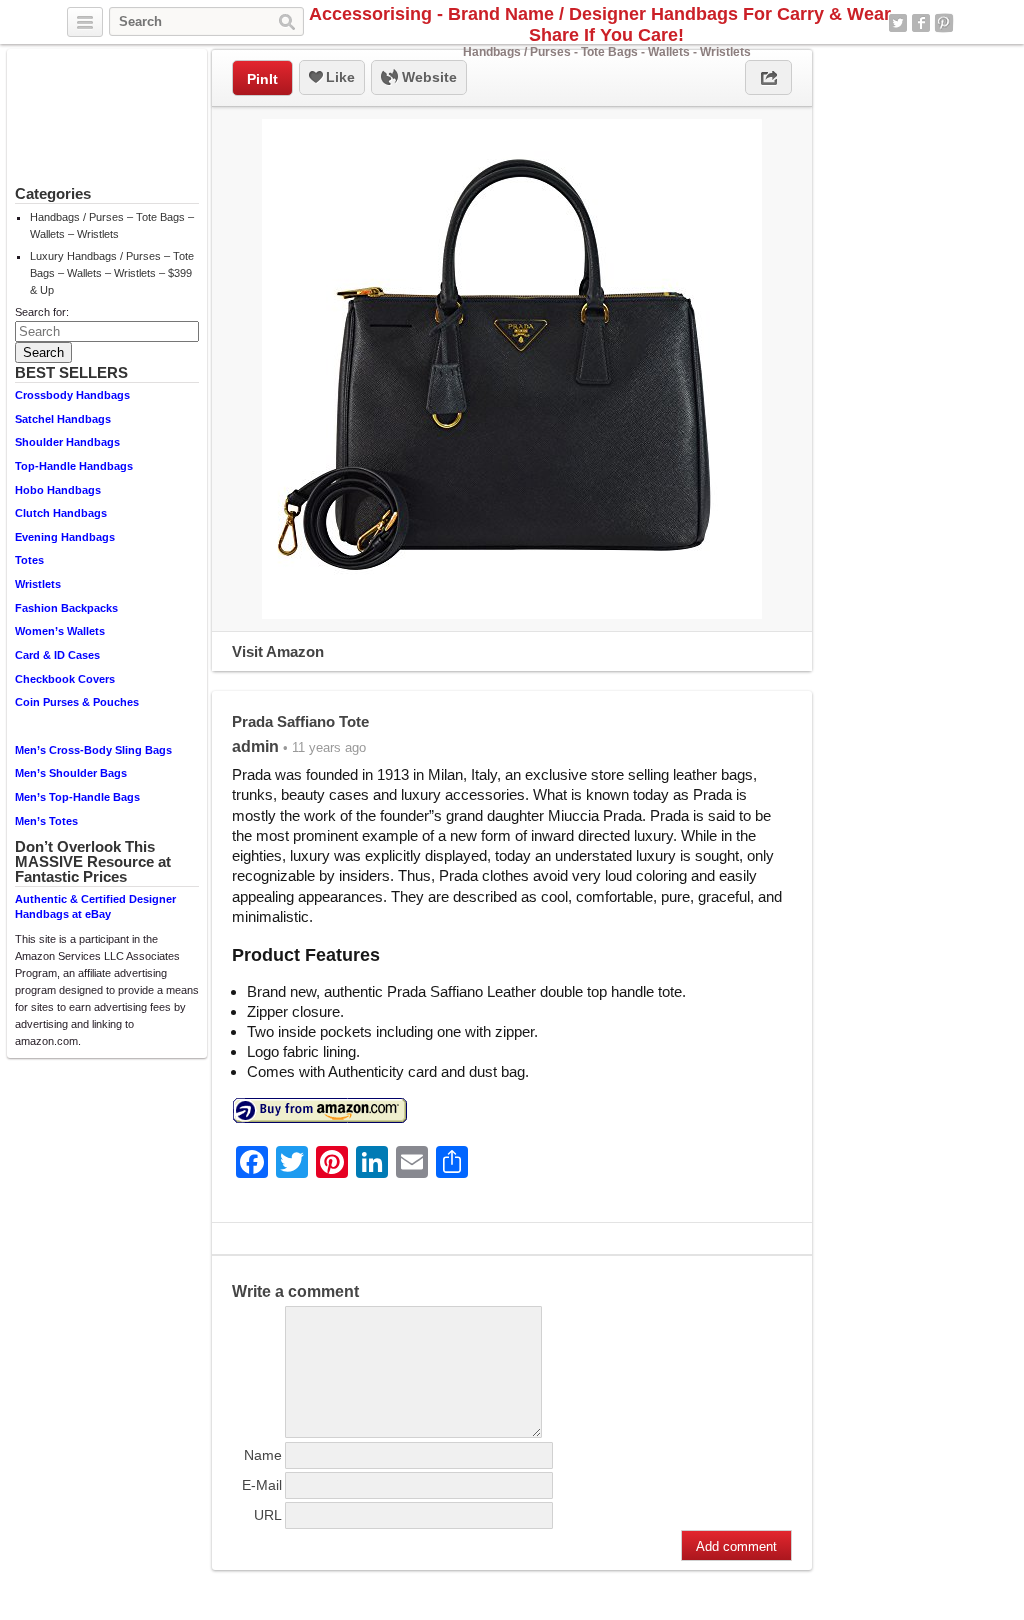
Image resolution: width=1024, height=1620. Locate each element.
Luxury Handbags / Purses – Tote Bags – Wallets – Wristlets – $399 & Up (112, 273)
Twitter (898, 23)
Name (263, 1455)
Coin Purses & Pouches (77, 702)
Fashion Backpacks (66, 608)
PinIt (262, 79)
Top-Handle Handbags (74, 466)
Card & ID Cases (57, 655)
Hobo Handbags (58, 490)
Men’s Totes (46, 821)
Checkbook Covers (65, 679)
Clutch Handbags (61, 513)
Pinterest (944, 23)
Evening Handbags (65, 537)
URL (268, 1515)
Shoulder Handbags (67, 442)
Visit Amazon (278, 651)
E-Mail (262, 1485)
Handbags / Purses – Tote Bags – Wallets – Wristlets (112, 225)
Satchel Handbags (63, 419)
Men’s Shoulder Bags (71, 773)
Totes (29, 560)
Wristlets (38, 584)
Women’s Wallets (60, 631)
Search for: (42, 312)
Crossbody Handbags (72, 395)
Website (427, 77)
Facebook (921, 23)
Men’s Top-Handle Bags (77, 797)
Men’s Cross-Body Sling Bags (93, 750)
